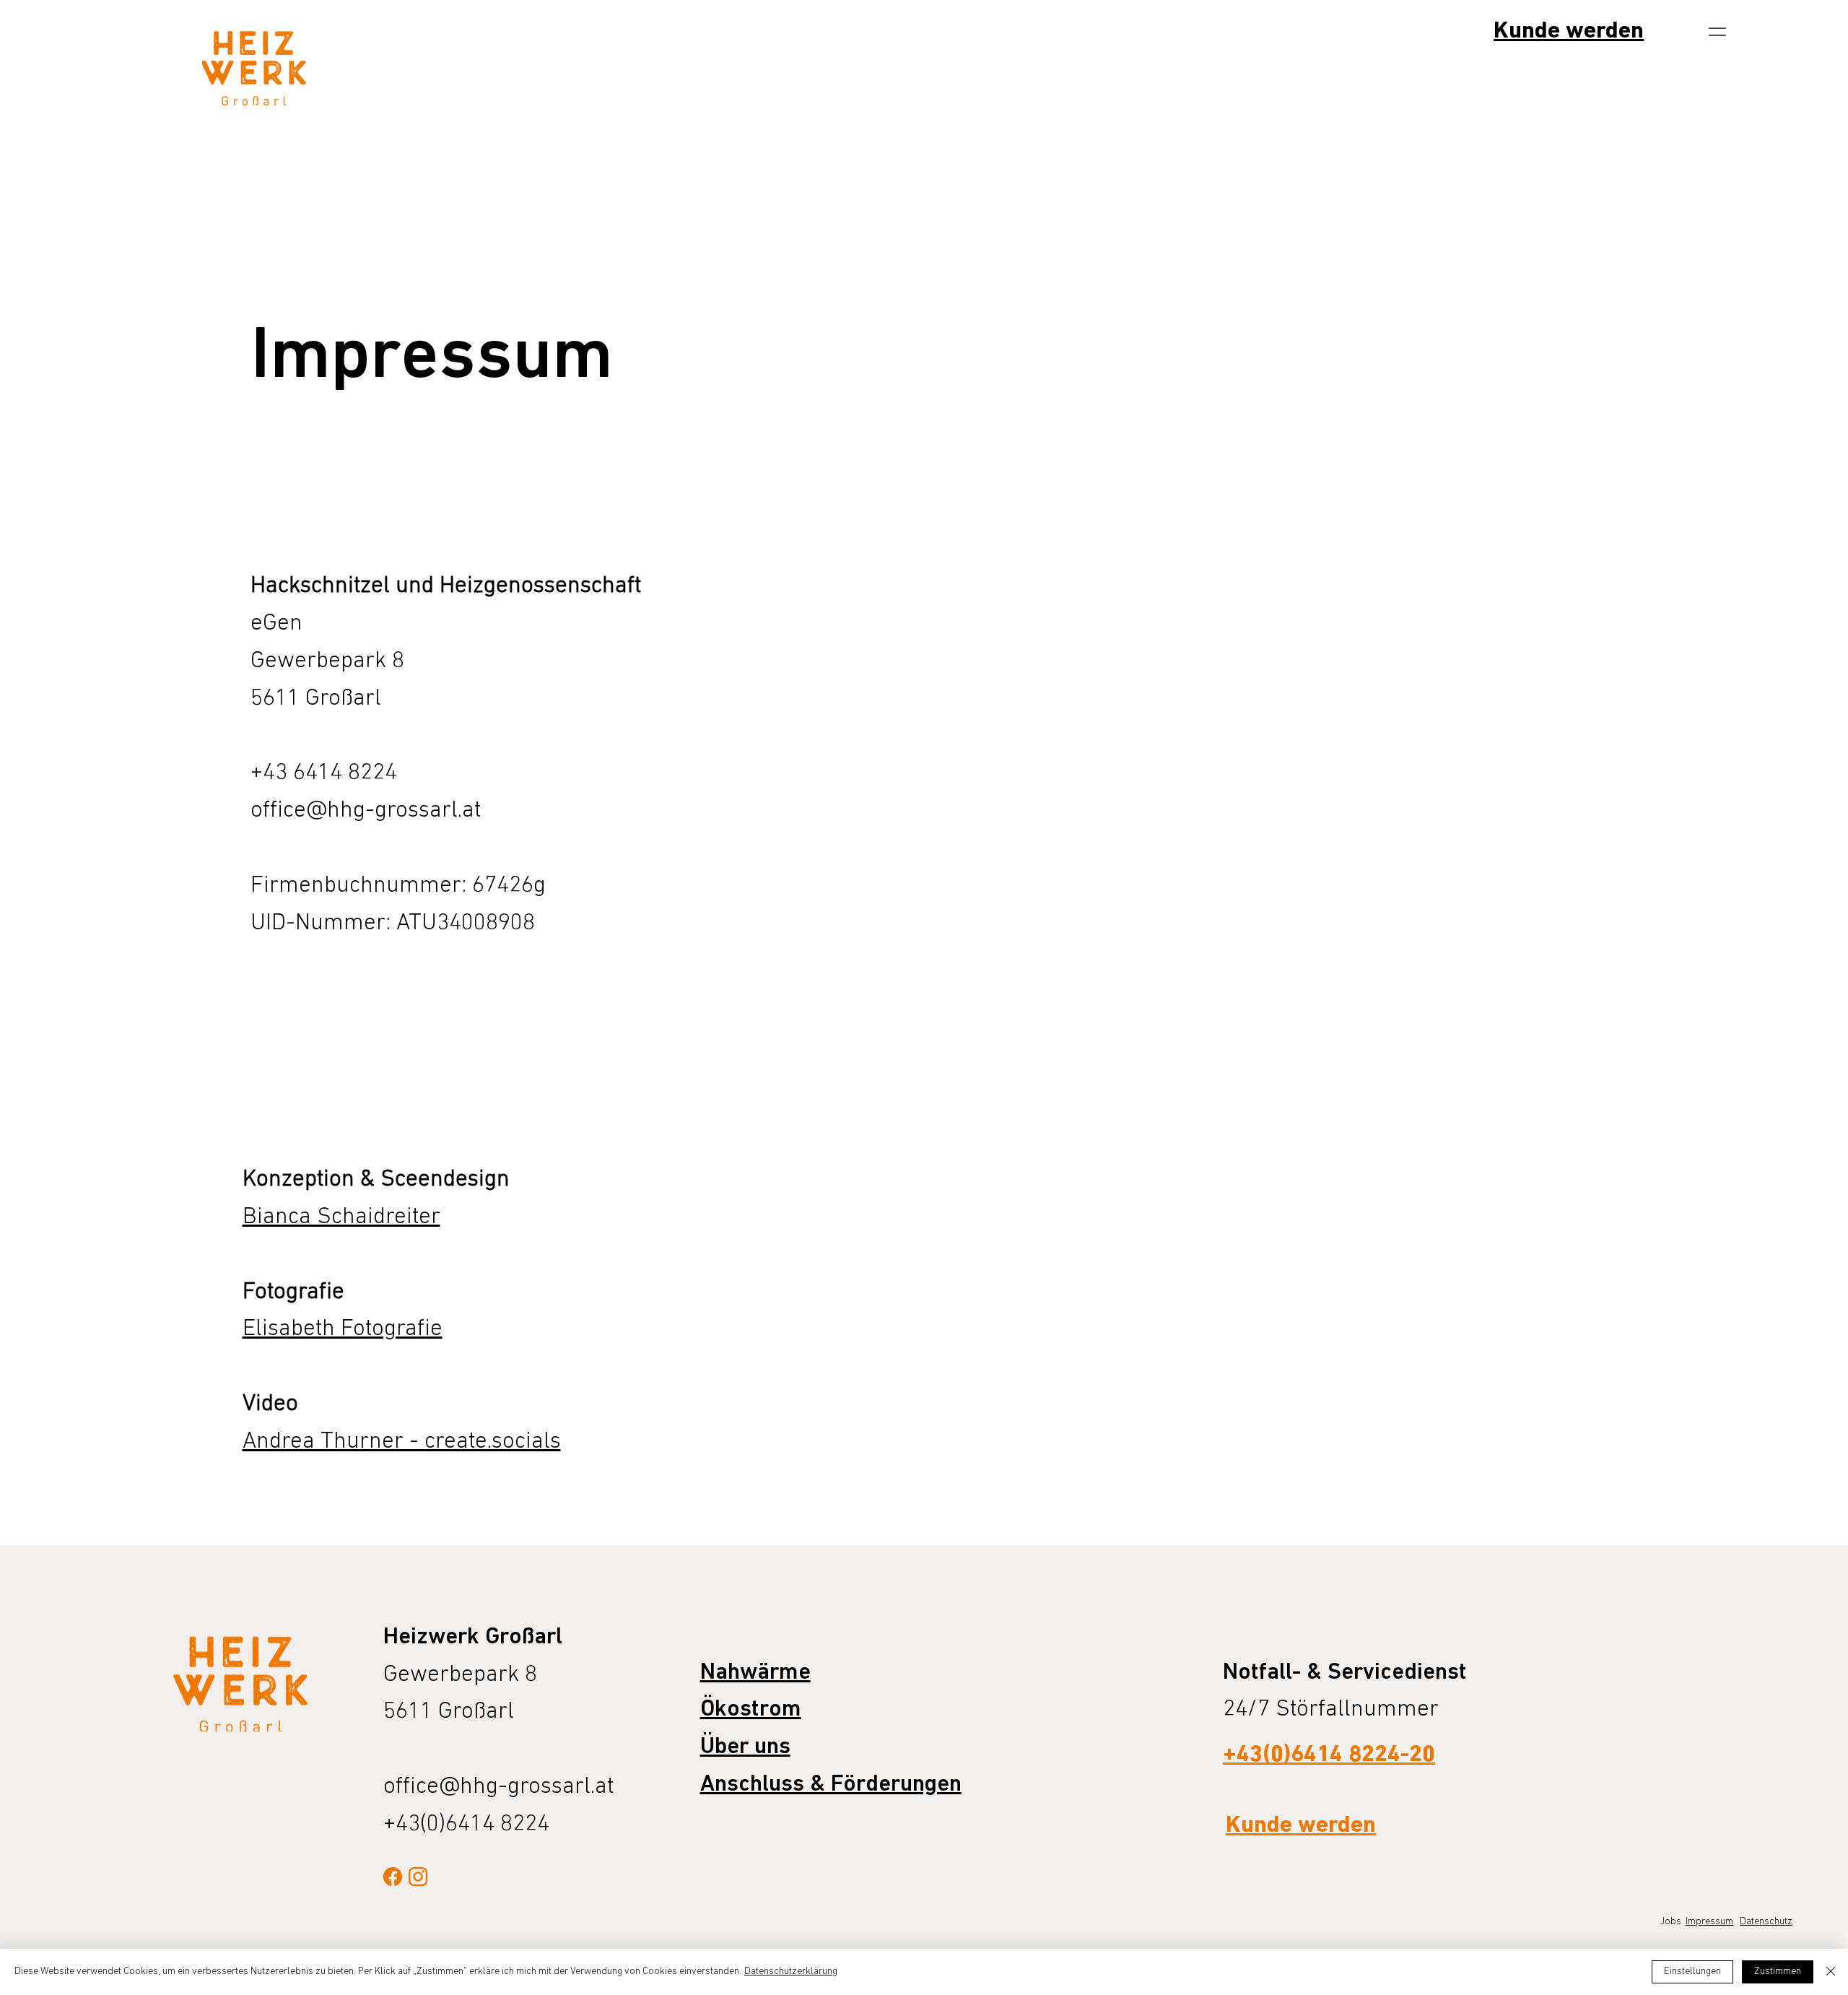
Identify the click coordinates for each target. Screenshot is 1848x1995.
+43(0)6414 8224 (466, 1825)
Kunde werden (1569, 32)
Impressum (1709, 1922)
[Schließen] (1831, 1972)
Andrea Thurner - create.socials (402, 1442)
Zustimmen (1778, 1972)
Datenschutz (1766, 1922)
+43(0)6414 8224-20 (1329, 1755)
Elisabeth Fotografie (343, 1329)
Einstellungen (1692, 1972)
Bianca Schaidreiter (341, 1217)
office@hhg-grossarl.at (366, 811)
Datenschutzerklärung (791, 1972)
